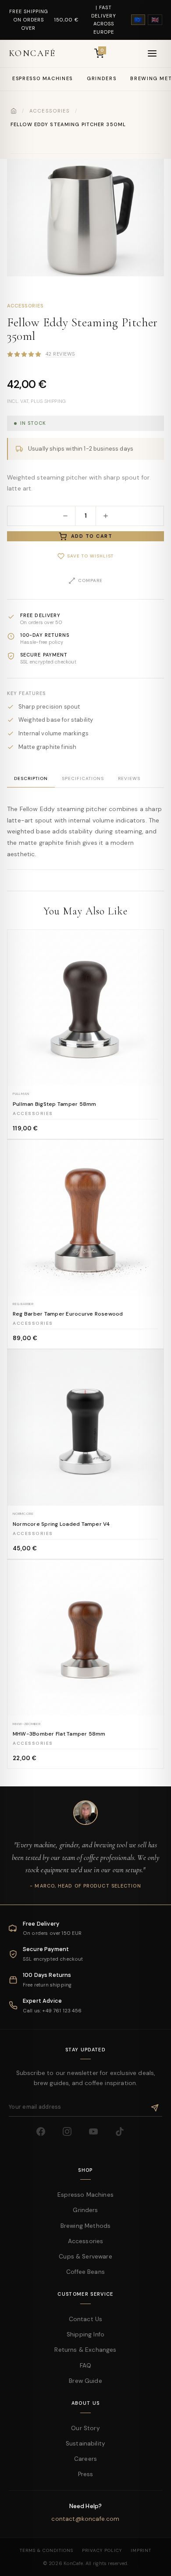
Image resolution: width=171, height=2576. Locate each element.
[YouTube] (99, 2137)
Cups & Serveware (85, 2257)
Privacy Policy (102, 2550)
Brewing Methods (85, 2226)
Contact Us (86, 2319)
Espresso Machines (43, 78)
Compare (90, 580)
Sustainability (85, 2444)
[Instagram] (72, 2137)
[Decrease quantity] (65, 516)
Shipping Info (85, 2334)
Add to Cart (92, 536)
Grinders (102, 78)
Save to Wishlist (90, 556)
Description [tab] (31, 778)
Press (86, 2474)
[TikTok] (125, 2137)
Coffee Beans (85, 2272)
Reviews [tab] (129, 778)
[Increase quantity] (106, 516)
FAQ (85, 2366)
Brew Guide (85, 2381)
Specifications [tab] (83, 778)
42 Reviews (60, 354)
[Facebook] (46, 2137)
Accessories (50, 111)
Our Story (85, 2428)
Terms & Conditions (46, 2550)
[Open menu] (152, 53)
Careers (85, 2459)
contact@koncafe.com (85, 2519)
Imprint (141, 2550)
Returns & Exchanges (85, 2350)
